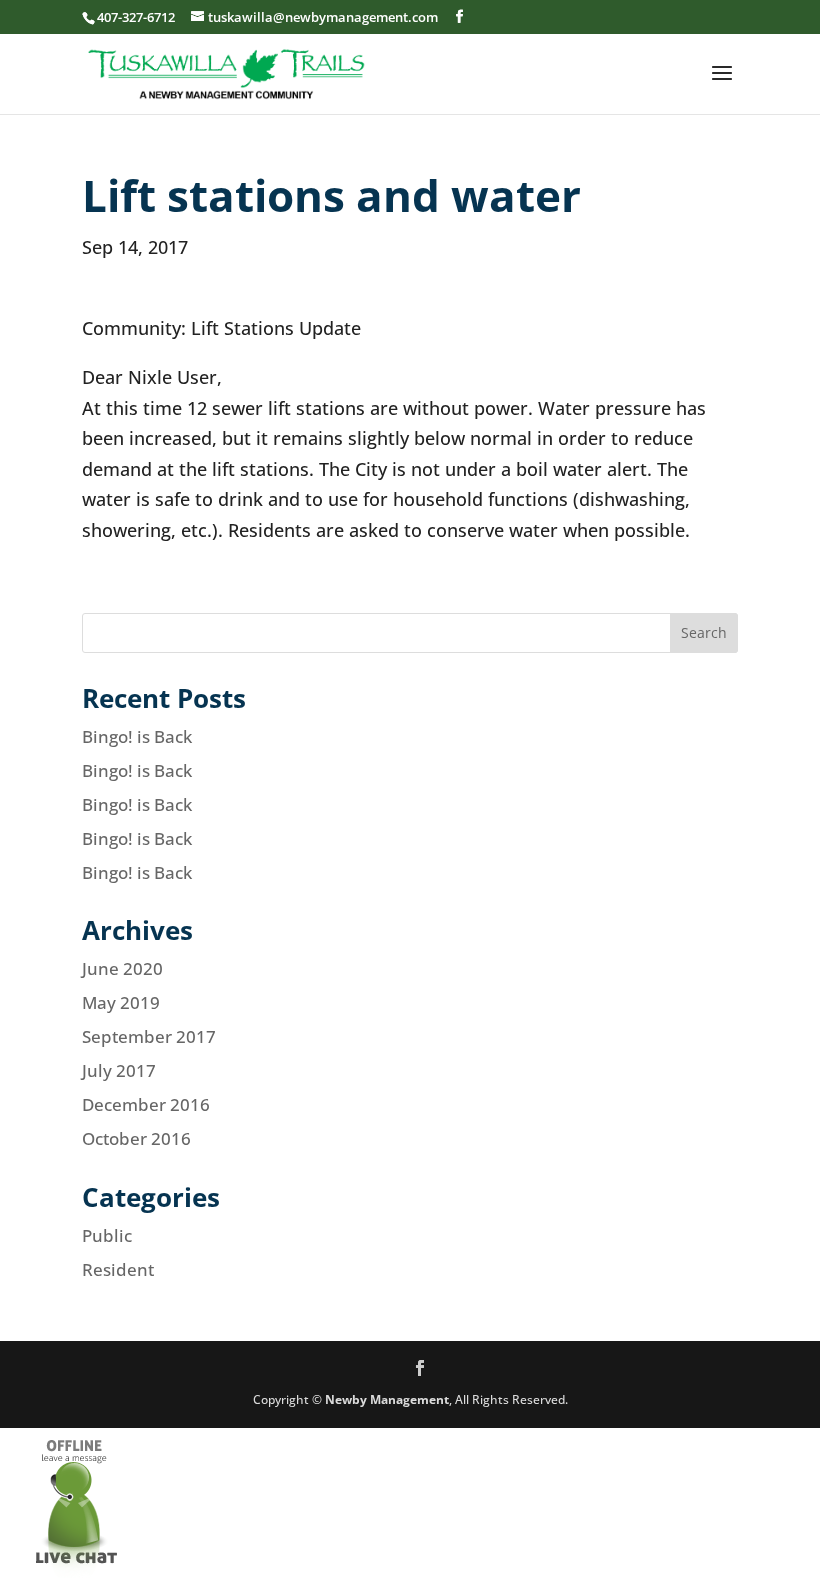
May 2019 (121, 1002)
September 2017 (149, 1036)
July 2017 (119, 1070)
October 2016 (136, 1138)
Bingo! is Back (137, 736)
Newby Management (387, 1399)
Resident (118, 1269)
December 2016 (146, 1104)
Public (107, 1235)
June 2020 (122, 968)
